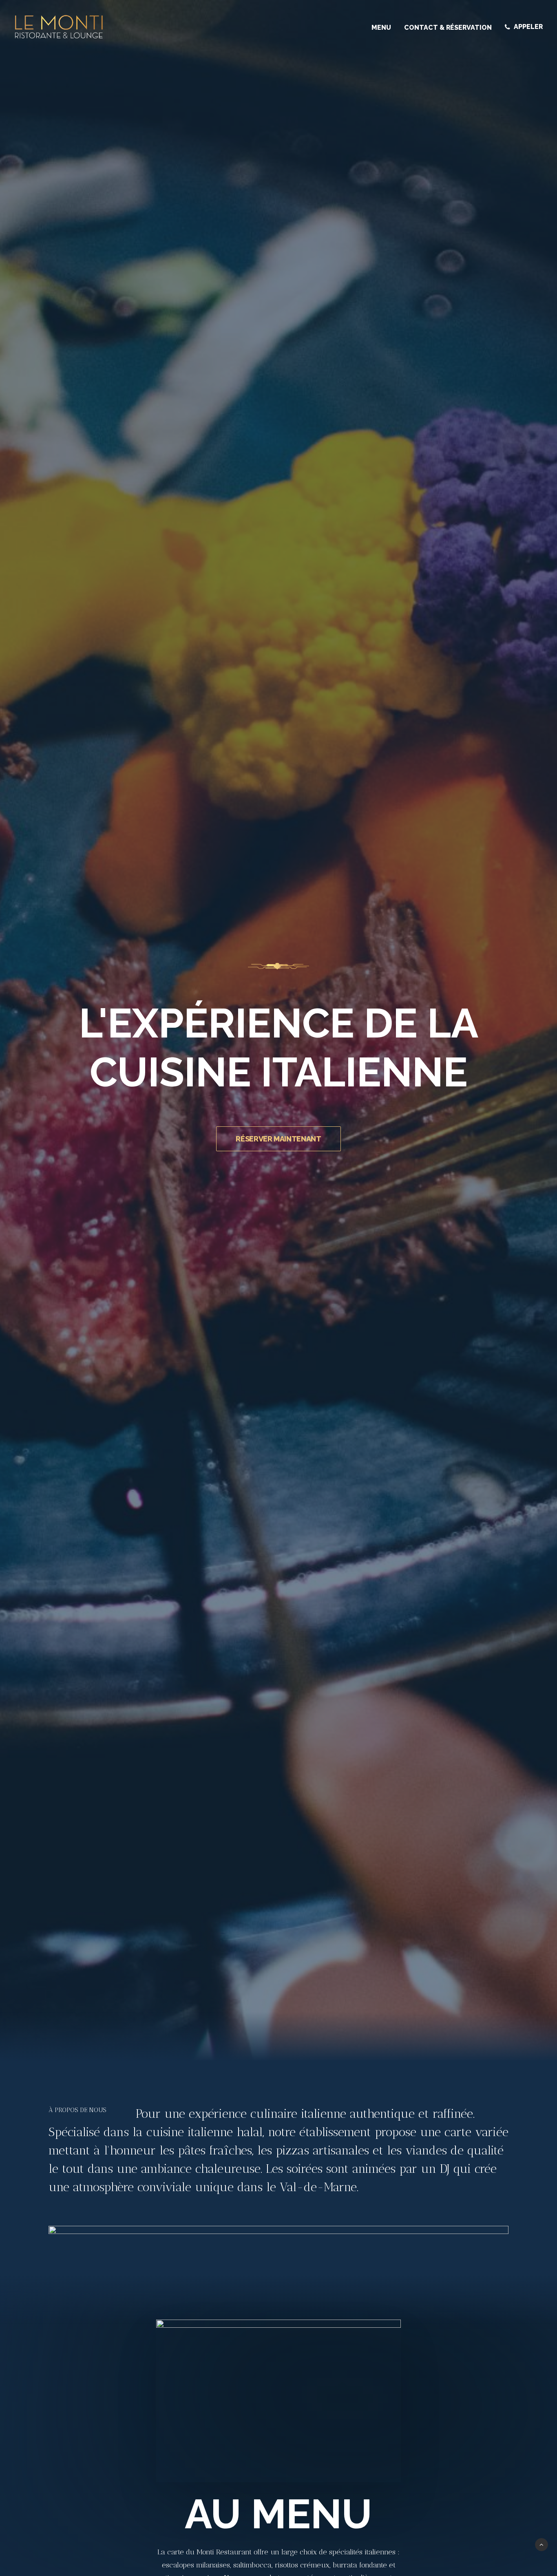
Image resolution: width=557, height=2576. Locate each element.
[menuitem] (384, 28)
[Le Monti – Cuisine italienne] (59, 27)
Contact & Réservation (448, 28)
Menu (381, 28)
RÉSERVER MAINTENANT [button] (278, 1139)
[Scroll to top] (542, 2544)
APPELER (528, 27)
